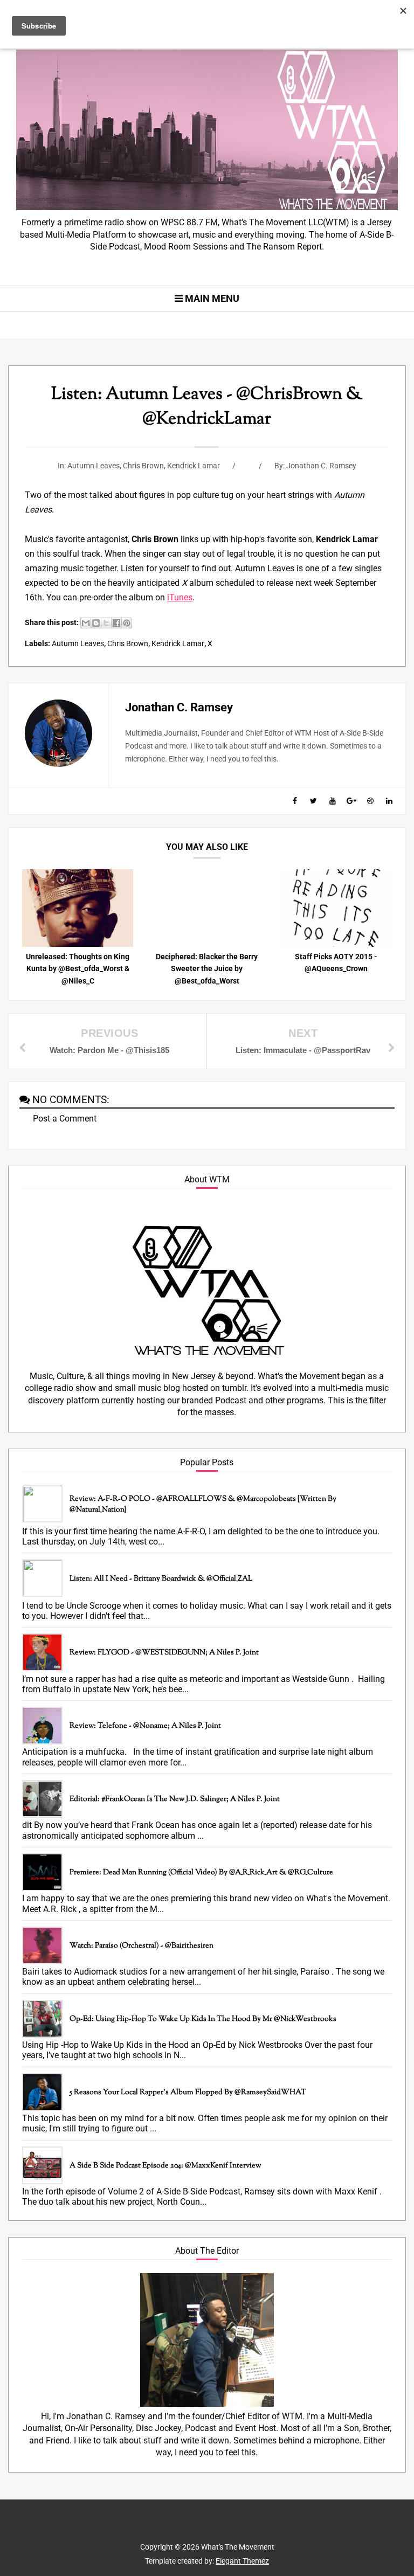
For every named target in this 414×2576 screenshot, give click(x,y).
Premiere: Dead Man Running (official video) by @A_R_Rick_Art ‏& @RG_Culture (201, 1873)
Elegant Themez (242, 2561)
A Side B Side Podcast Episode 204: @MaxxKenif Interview (165, 2166)
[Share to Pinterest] (127, 623)
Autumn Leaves (94, 466)
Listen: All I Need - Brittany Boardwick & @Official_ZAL (161, 1579)
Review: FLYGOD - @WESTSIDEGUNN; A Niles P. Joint (164, 1653)
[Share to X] (106, 623)
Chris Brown (143, 466)
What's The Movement (237, 2547)
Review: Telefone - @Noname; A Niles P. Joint (145, 1726)
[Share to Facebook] (116, 623)
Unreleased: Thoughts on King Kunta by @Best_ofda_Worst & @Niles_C (78, 969)
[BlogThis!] (96, 623)
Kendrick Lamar (194, 466)
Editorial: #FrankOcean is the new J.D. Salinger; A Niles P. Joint (175, 1799)
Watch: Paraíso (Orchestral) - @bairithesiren (142, 1946)
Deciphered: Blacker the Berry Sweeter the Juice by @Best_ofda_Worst (207, 969)
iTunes (180, 597)
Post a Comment (65, 1119)
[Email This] (86, 623)
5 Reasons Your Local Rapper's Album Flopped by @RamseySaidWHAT (188, 2093)
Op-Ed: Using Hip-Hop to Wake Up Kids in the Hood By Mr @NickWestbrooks (203, 2019)
